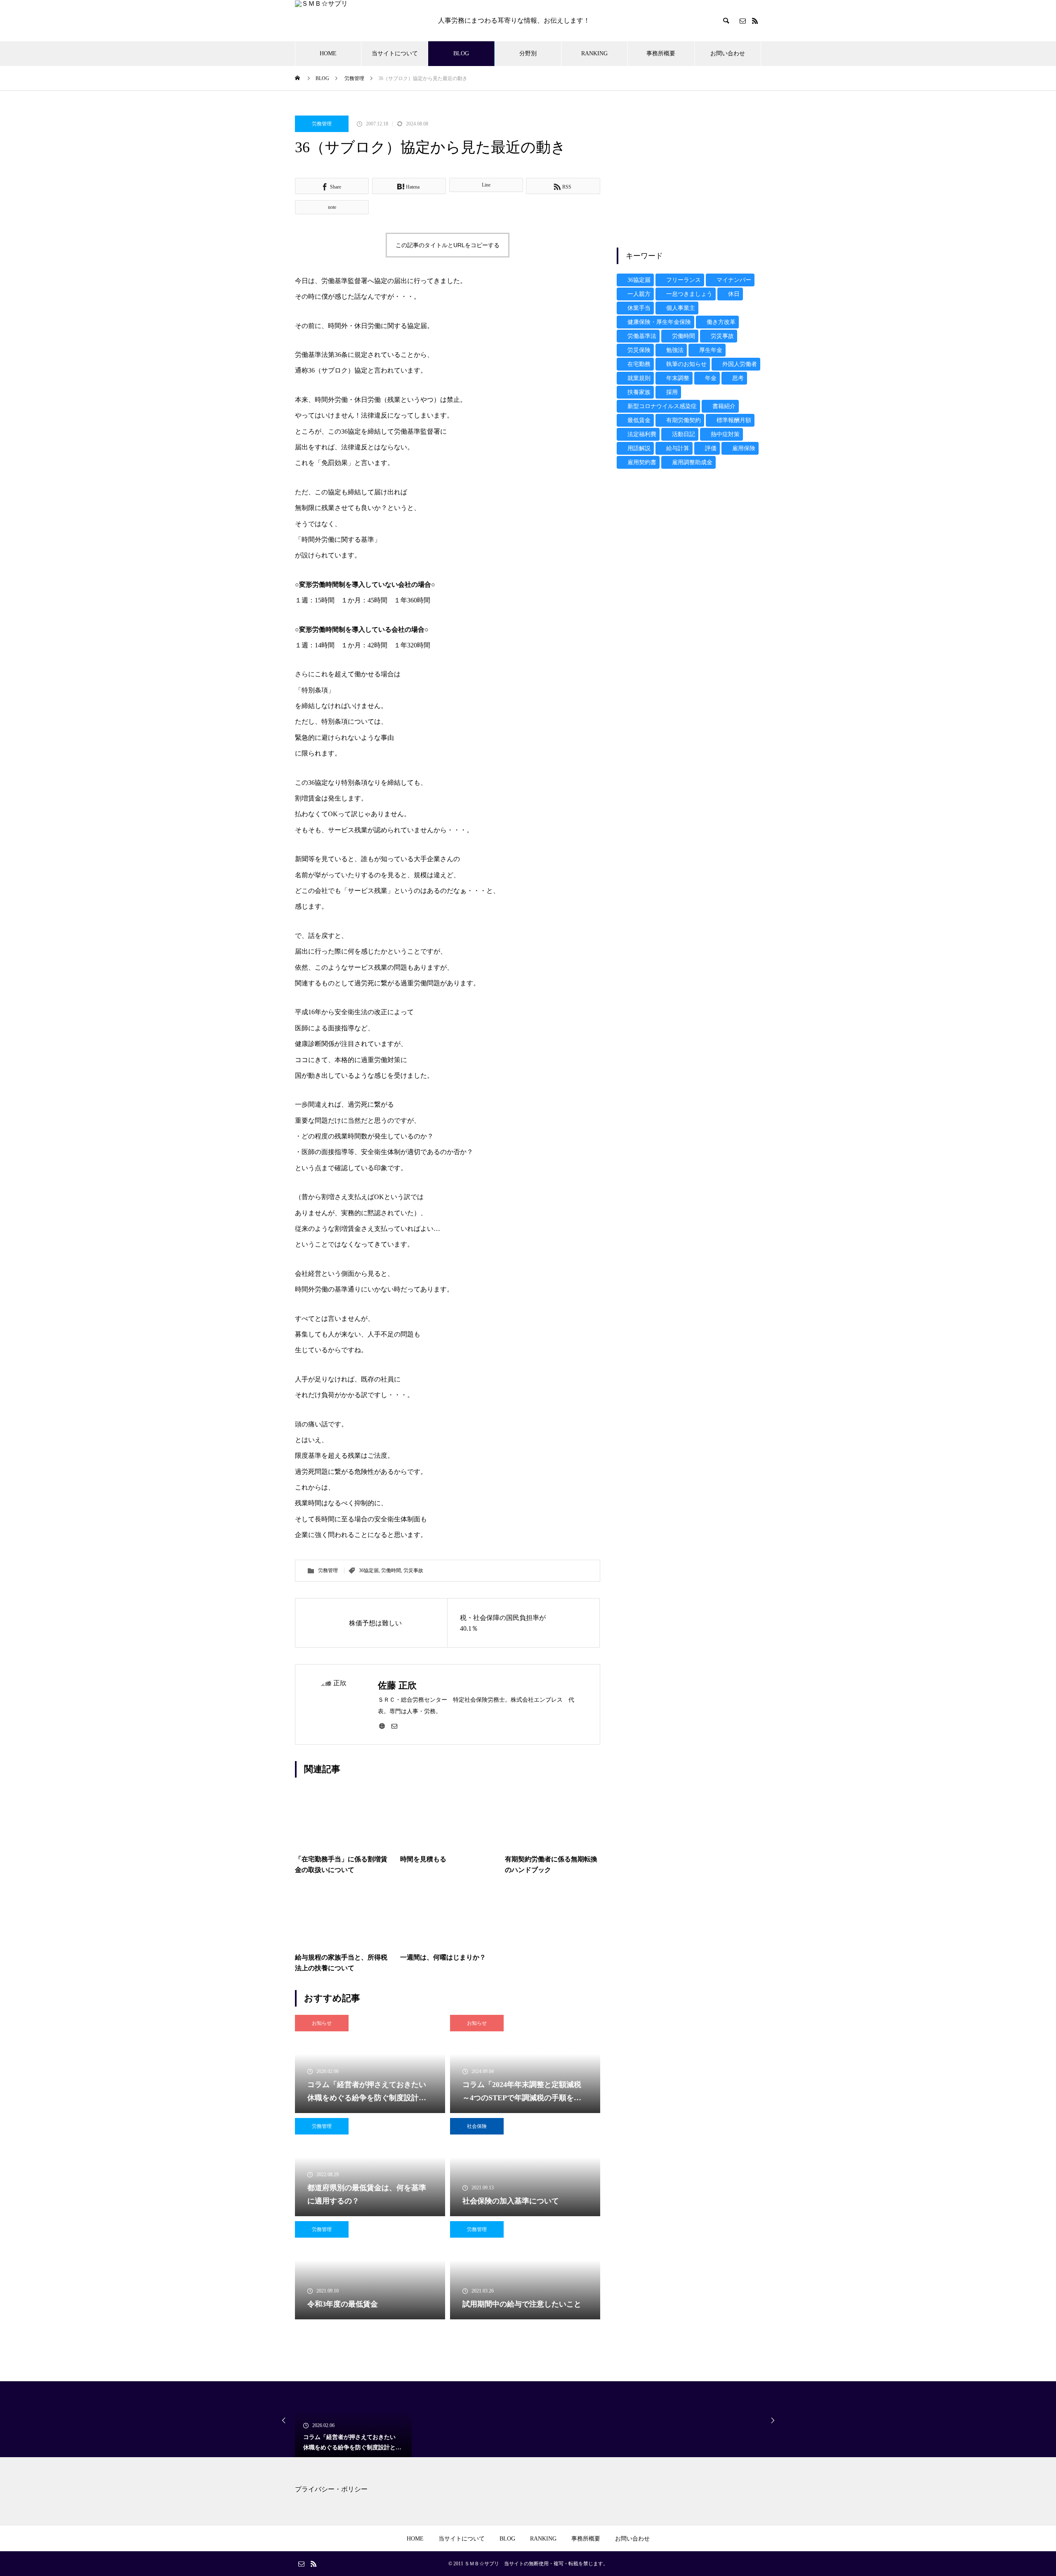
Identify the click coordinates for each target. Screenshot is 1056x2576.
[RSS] (755, 21)
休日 (734, 294)
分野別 (528, 53)
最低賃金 (639, 420)
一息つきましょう (689, 294)
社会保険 (477, 2126)
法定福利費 (642, 434)
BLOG (461, 53)
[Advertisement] (689, 173)
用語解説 (639, 448)
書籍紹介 (724, 406)
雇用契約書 (642, 462)
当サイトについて (395, 53)
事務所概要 (661, 53)
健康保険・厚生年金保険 (659, 322)
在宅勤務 (639, 364)
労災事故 (413, 1570)
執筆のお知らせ (686, 364)
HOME (328, 53)
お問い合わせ (728, 53)
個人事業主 (681, 308)
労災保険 (639, 350)
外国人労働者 (740, 364)
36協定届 (369, 1570)
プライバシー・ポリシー (331, 2489)
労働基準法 (642, 336)
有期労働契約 (684, 420)
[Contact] (742, 21)
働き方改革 (721, 322)
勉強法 (675, 350)
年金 (711, 378)
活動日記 (684, 434)
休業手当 (639, 308)
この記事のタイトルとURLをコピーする (448, 245)
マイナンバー (734, 280)
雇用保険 (744, 448)
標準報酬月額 (734, 420)
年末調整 (678, 378)
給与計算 (678, 448)
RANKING (594, 53)
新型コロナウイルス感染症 (662, 406)
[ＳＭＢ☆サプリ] (358, 21)
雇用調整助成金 (692, 462)
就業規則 (639, 378)
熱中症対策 (725, 434)
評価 (711, 448)
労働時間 (391, 1570)
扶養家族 (639, 392)
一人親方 (639, 294)
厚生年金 (711, 350)
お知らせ (322, 2023)
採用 (672, 392)
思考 (738, 378)
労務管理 (322, 124)
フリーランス (684, 280)
